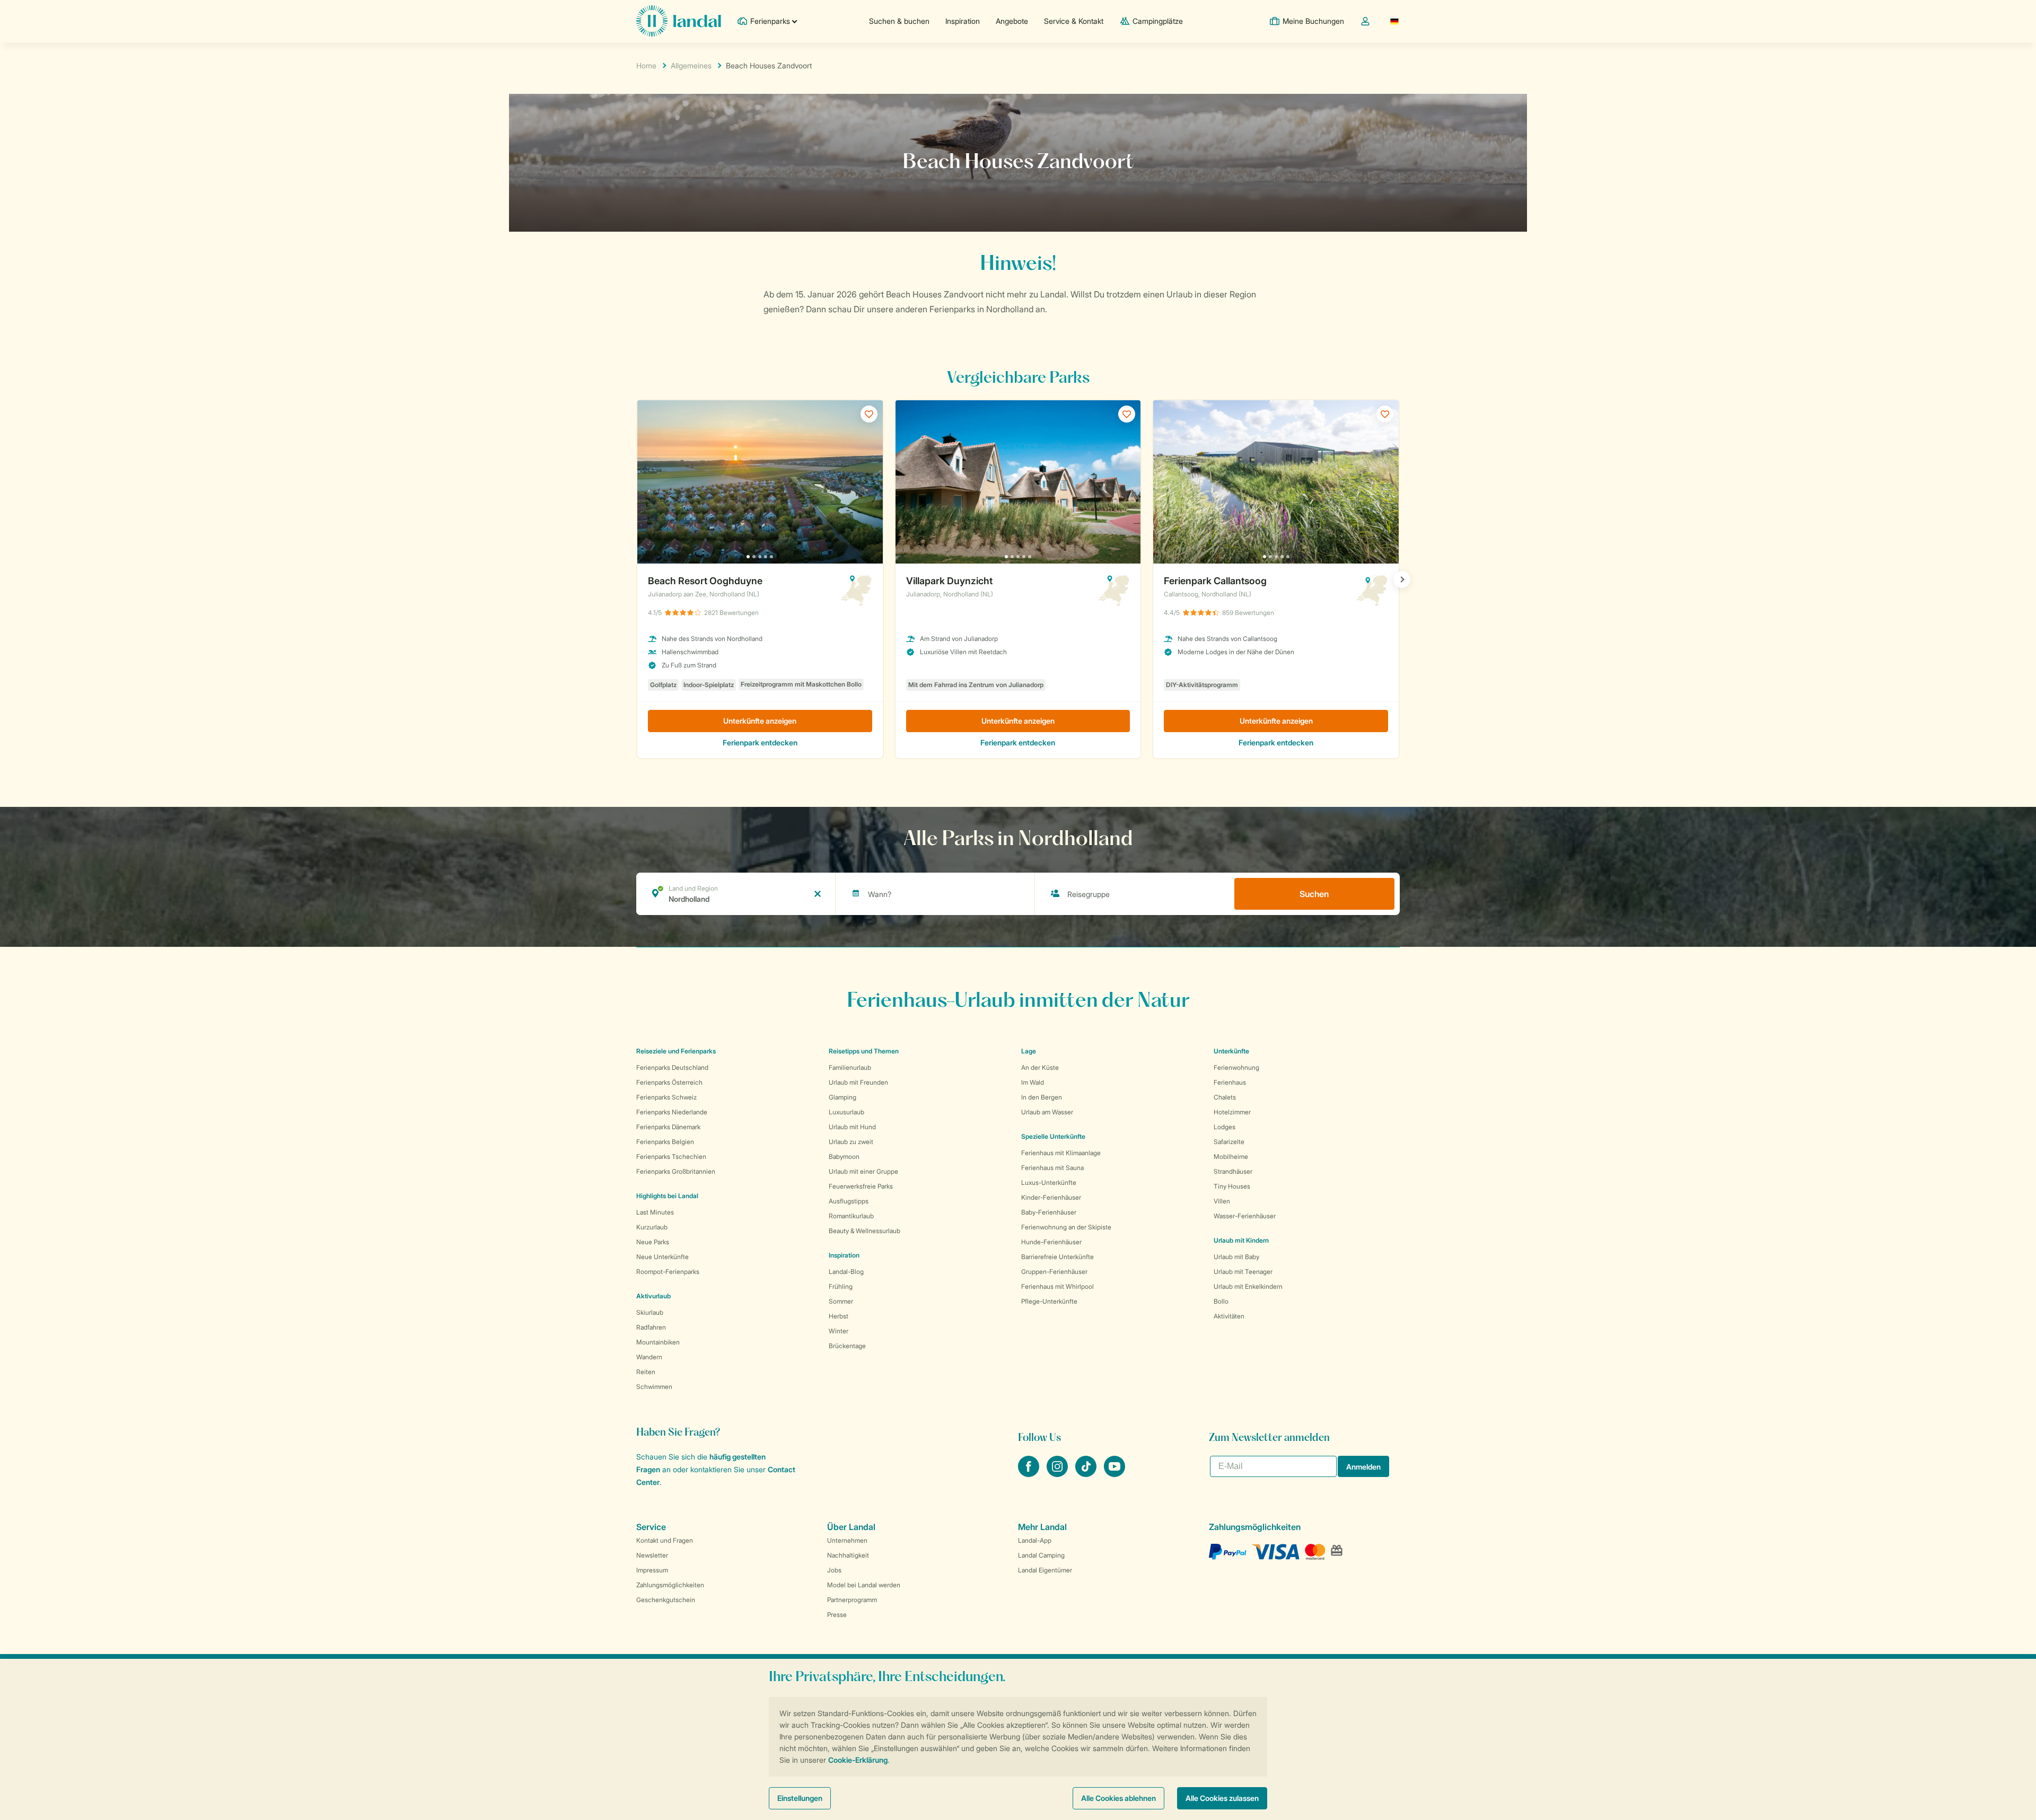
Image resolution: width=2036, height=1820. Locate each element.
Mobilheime (1231, 1157)
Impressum (652, 1570)
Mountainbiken (658, 1342)
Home (646, 65)
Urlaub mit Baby (1236, 1257)
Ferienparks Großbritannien (676, 1171)
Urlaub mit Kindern (1241, 1240)
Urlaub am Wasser (1047, 1112)
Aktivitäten (1229, 1316)
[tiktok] (1087, 1474)
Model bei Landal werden (864, 1585)
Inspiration (963, 21)
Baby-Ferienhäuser (1049, 1212)
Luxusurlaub (846, 1112)
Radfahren (651, 1327)
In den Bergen (1042, 1097)
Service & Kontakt (1074, 21)
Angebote (1012, 21)
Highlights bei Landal (667, 1196)
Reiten (646, 1372)
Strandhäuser (1233, 1171)
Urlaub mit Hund (852, 1127)
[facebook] (1030, 1474)
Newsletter (652, 1555)
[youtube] (1114, 1474)
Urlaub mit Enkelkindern (1248, 1286)
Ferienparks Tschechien (671, 1157)
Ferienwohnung (1236, 1067)
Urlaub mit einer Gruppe (863, 1171)
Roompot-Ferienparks (668, 1272)
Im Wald (1033, 1082)
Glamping (843, 1097)
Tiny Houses (1232, 1186)
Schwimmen (654, 1387)
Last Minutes (655, 1212)
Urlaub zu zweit (851, 1142)
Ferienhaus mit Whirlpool (1058, 1286)
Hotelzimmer (1232, 1112)
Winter (839, 1331)
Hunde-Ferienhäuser (1051, 1242)
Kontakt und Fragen (665, 1540)
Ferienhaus (1230, 1082)
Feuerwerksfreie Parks (861, 1186)
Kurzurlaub (652, 1227)
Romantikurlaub (851, 1216)
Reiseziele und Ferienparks (676, 1051)
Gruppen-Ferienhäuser (1054, 1272)
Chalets (1225, 1097)
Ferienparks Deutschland (672, 1067)
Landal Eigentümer (1045, 1570)
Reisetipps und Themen (864, 1051)
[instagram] (1058, 1474)
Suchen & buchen (899, 21)
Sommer (841, 1301)
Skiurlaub (650, 1312)
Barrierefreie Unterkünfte (1058, 1257)
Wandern (649, 1357)
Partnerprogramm (852, 1600)
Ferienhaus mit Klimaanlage (1061, 1153)
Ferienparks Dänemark (668, 1127)
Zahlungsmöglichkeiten (670, 1585)
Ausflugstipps (849, 1201)
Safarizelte (1229, 1142)
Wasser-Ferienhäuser (1245, 1216)
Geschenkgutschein (666, 1600)
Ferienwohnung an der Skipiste (1066, 1227)
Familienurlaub (850, 1067)
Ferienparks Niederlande (672, 1112)
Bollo (1221, 1301)
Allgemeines (691, 65)
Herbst (839, 1316)
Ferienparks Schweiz (666, 1097)
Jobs (834, 1570)
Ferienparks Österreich (669, 1082)
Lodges (1225, 1127)
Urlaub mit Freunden (858, 1082)
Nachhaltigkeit (848, 1555)
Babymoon (844, 1157)
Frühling (841, 1286)
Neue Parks (653, 1242)
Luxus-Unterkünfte (1049, 1182)
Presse (837, 1615)
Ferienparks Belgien (665, 1142)
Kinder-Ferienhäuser (1051, 1197)
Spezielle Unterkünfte (1053, 1136)
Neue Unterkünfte (662, 1257)
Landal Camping (1041, 1555)
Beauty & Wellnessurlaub (865, 1231)
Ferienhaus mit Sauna (1052, 1168)
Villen (1222, 1201)
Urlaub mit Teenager (1243, 1272)
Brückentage (847, 1346)
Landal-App (1035, 1540)
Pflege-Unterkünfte (1049, 1301)
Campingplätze (1158, 21)
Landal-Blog (846, 1272)
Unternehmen (847, 1540)
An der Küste (1040, 1067)
